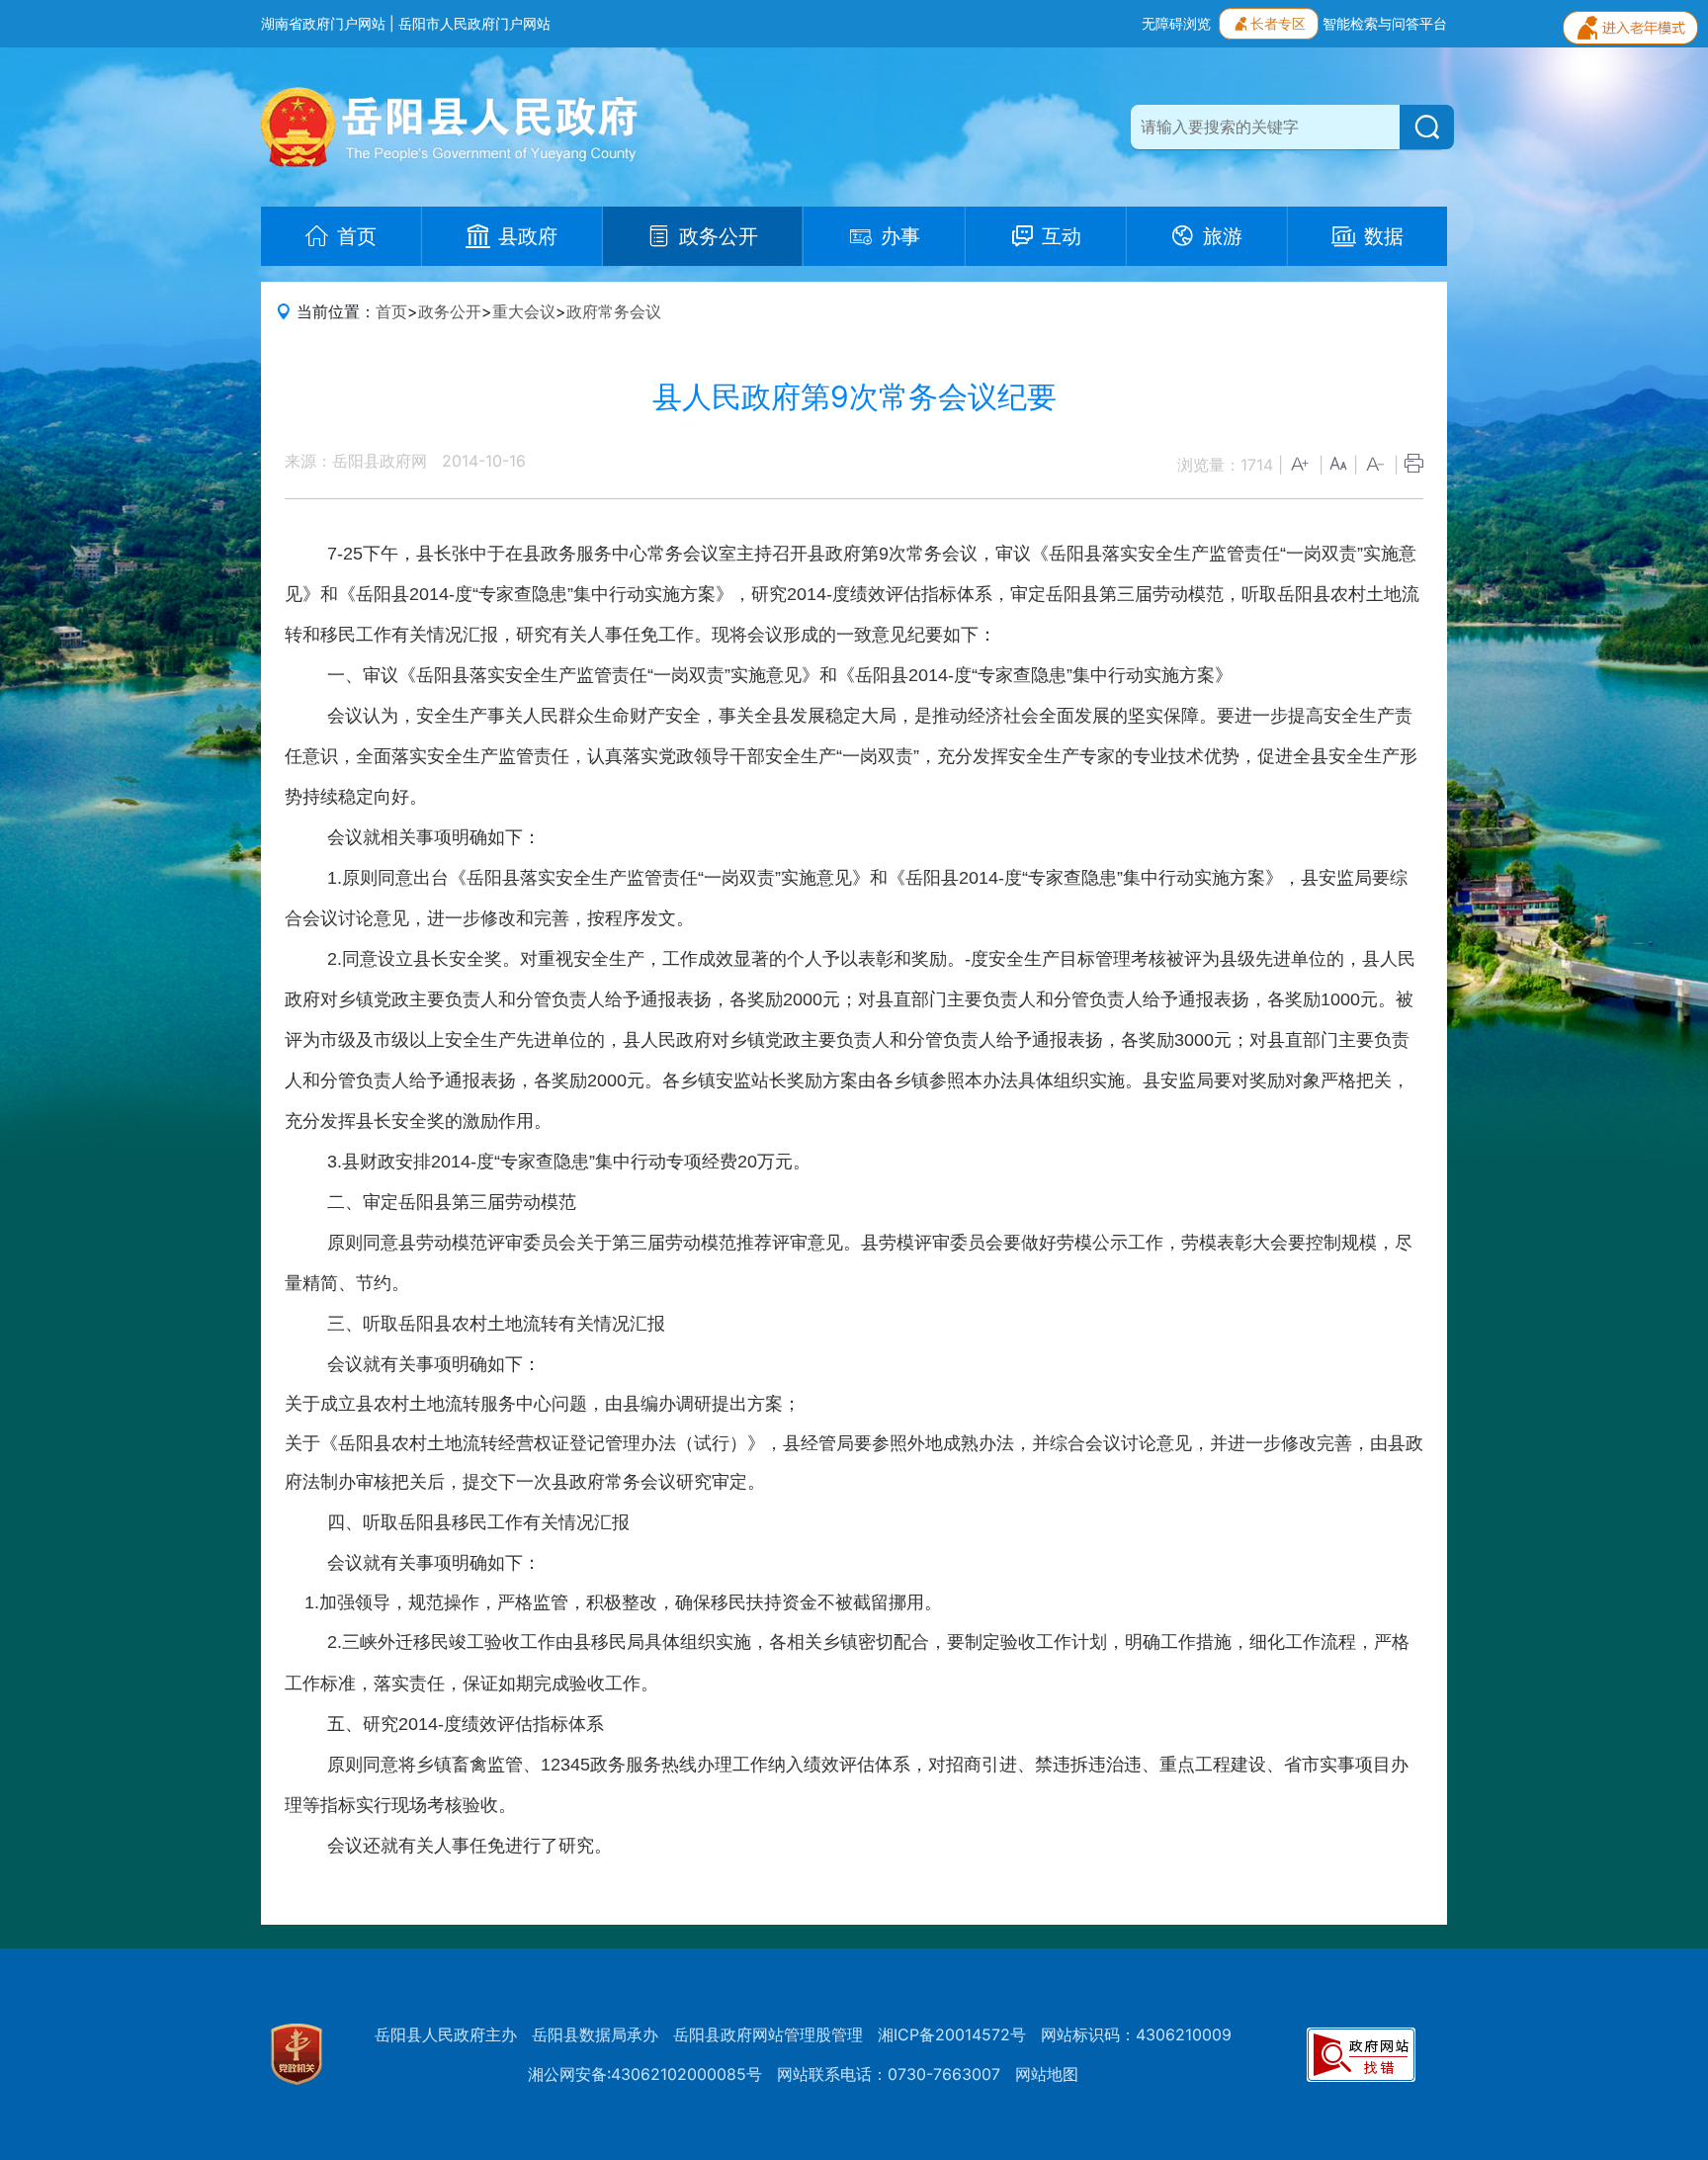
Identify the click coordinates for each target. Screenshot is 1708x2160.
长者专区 (1278, 23)
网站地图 (1047, 2074)
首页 (391, 311)
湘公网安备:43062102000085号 (645, 2074)
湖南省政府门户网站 (323, 23)
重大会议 (524, 311)
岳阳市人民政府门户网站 (474, 23)
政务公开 (450, 311)
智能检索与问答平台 (1385, 23)
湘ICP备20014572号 (952, 2034)
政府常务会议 (614, 311)
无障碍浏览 (1176, 23)
